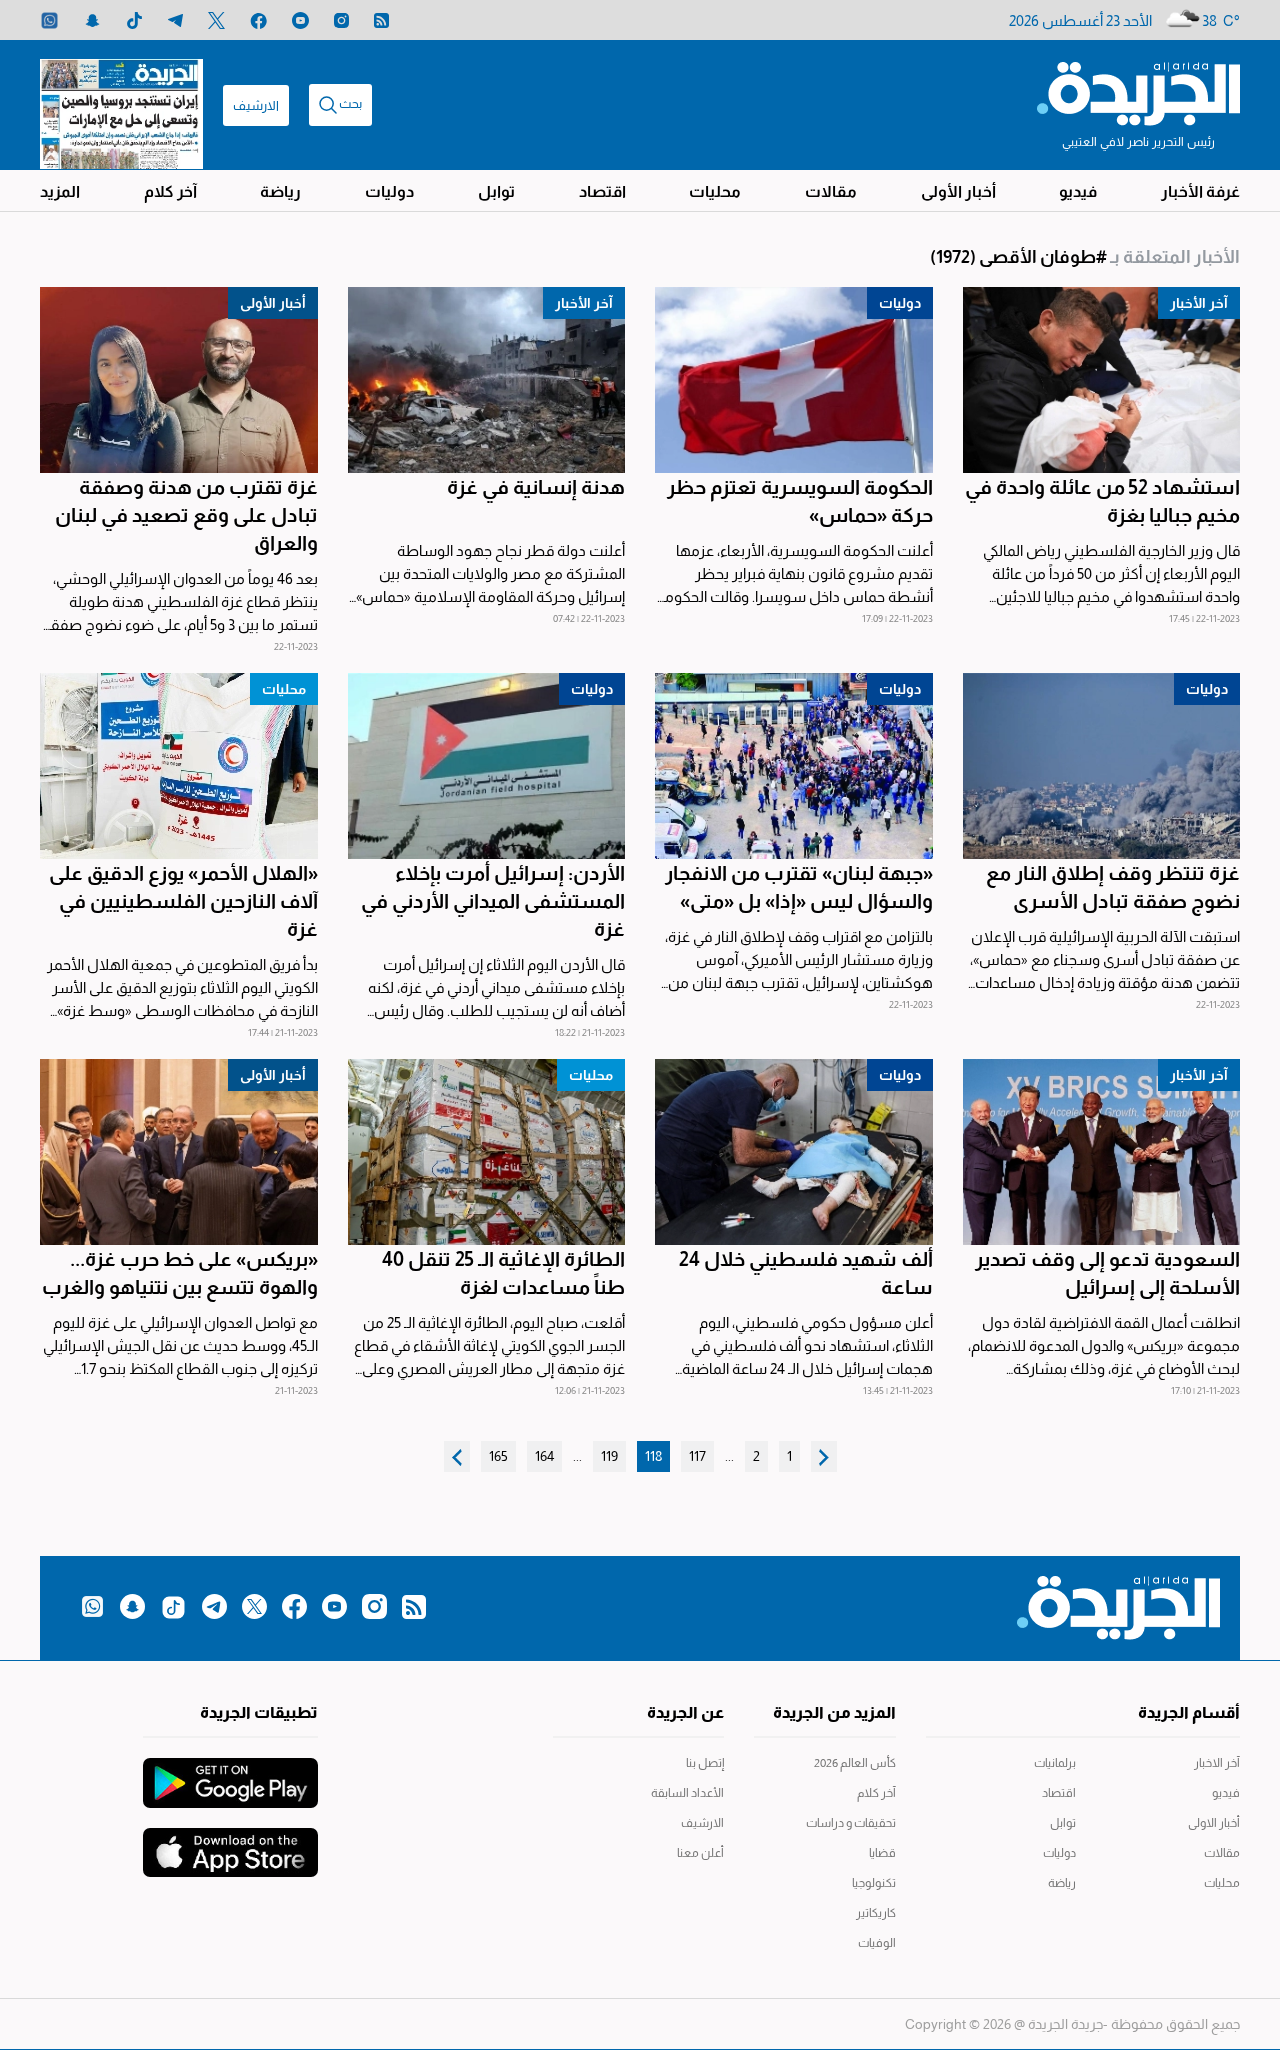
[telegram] (175, 20)
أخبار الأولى (958, 191)
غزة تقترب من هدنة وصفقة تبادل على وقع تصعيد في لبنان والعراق (186, 515)
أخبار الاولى (1214, 1823)
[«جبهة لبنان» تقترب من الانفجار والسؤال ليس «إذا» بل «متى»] (794, 766)
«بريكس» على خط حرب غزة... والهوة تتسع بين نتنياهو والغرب (180, 1273)
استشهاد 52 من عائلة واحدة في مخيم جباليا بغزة (1102, 501)
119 (609, 1456)
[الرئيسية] (1138, 92)
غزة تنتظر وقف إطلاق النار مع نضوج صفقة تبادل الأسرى (1113, 887)
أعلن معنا (700, 1853)
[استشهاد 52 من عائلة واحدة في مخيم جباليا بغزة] (1102, 380)
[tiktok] (134, 20)
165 (498, 1456)
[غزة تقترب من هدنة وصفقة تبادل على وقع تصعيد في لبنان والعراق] (179, 380)
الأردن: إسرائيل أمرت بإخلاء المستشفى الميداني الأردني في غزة (493, 901)
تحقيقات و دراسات (851, 1823)
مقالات (831, 191)
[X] (216, 20)
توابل (496, 191)
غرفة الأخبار (1200, 191)
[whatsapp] (49, 20)
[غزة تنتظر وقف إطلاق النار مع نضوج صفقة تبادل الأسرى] (1102, 766)
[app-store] (230, 1843)
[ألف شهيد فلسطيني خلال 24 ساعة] (794, 1152)
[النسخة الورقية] (121, 105)
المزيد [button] (60, 191)
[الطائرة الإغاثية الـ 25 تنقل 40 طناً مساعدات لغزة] (487, 1152)
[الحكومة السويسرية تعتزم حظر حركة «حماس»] (794, 380)
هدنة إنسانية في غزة (536, 487)
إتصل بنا (705, 1763)
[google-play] (230, 1773)
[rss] (381, 20)
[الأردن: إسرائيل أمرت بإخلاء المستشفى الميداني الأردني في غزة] (487, 766)
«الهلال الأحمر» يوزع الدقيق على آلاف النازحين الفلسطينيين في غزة (183, 901)
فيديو (1078, 191)
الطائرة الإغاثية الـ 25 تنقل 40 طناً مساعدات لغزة (503, 1273)
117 (697, 1456)
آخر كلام (170, 191)
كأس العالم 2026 (855, 1763)
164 (544, 1456)
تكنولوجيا (874, 1883)
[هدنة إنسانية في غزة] (487, 380)
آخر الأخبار (1199, 303)
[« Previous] (824, 1456)
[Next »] (457, 1456)
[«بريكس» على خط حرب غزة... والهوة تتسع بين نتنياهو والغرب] (179, 1152)
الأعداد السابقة (687, 1793)
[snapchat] (92, 20)
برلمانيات (1055, 1763)
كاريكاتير (876, 1913)
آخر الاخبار (1217, 1763)
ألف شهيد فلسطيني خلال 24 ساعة (806, 1273)
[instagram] (341, 20)
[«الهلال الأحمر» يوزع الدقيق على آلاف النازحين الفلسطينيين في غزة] (179, 766)
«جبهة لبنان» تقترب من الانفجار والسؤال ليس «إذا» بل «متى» (799, 887)
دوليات (389, 191)
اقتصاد (602, 191)
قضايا (882, 1853)
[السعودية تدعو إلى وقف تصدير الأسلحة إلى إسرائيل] (1102, 1152)
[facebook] (258, 20)
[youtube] (300, 20)
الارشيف (256, 105)
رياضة (280, 191)
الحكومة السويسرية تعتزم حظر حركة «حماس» (800, 501)
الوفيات (877, 1943)
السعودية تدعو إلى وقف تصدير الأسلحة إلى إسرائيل (1107, 1273)
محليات (715, 191)
